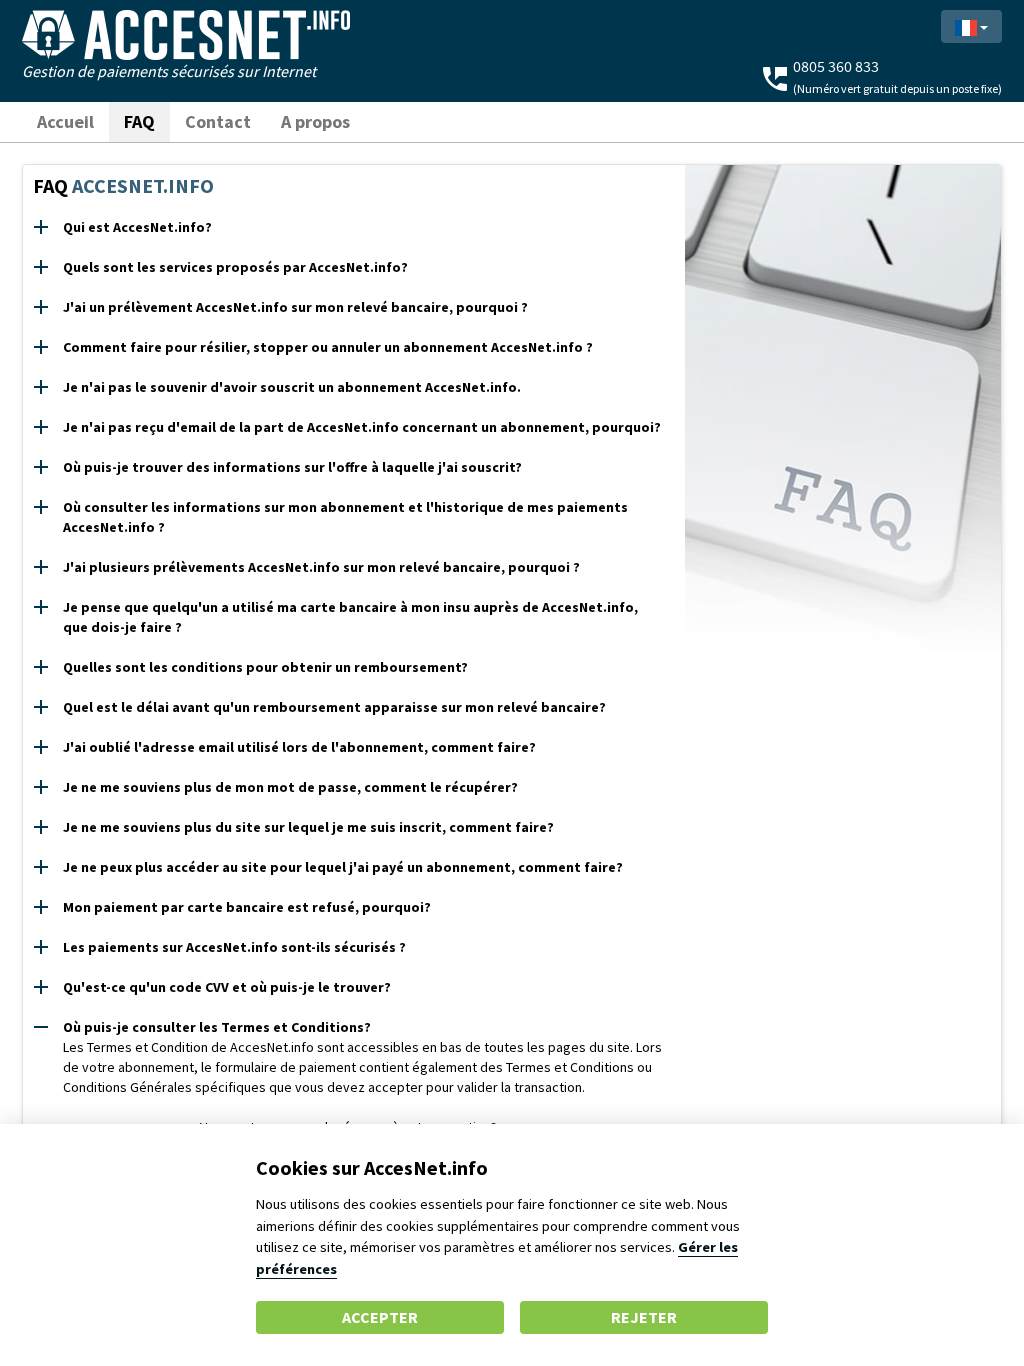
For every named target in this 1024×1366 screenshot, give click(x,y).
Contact (218, 121)
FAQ (139, 121)
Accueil (65, 121)
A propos (315, 121)
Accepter (380, 1317)
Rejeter (644, 1317)
